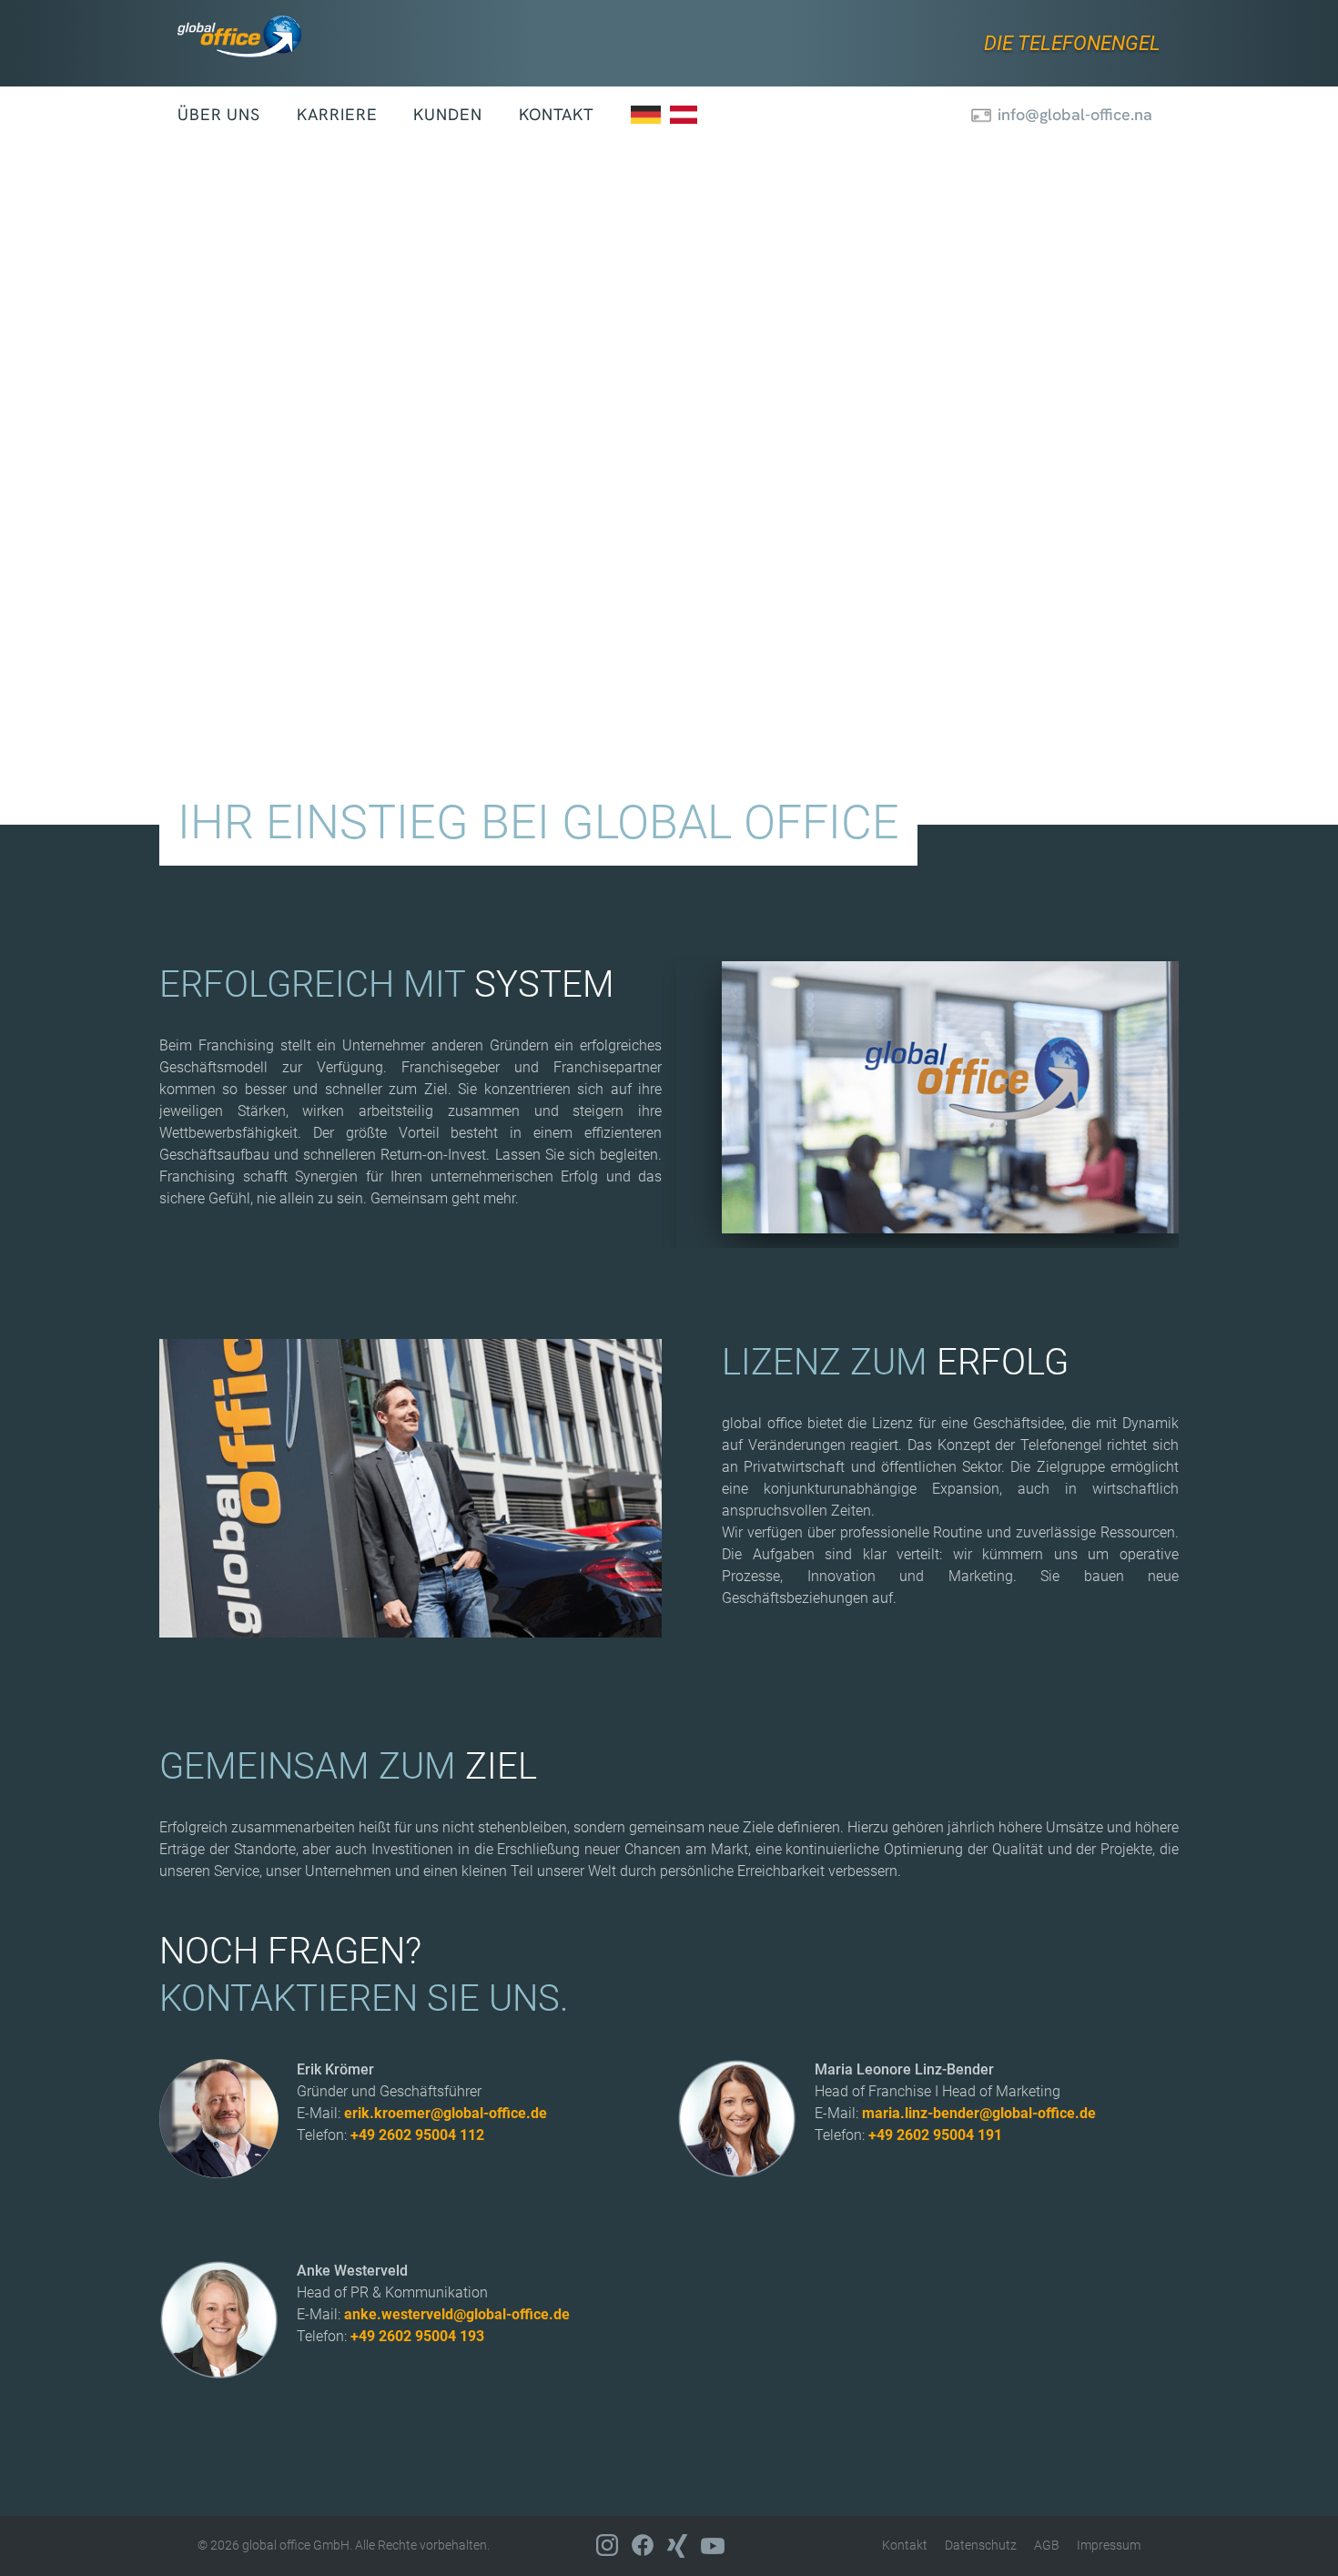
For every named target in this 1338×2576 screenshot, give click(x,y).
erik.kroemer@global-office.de (446, 2113)
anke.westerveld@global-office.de (457, 2314)
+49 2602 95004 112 (417, 2135)
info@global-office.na (1075, 114)
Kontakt (557, 114)
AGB (1047, 2545)
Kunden (447, 114)
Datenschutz (981, 2545)
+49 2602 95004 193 (417, 2336)
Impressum (1109, 2545)
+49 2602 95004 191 (935, 2135)
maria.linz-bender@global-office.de (979, 2113)
